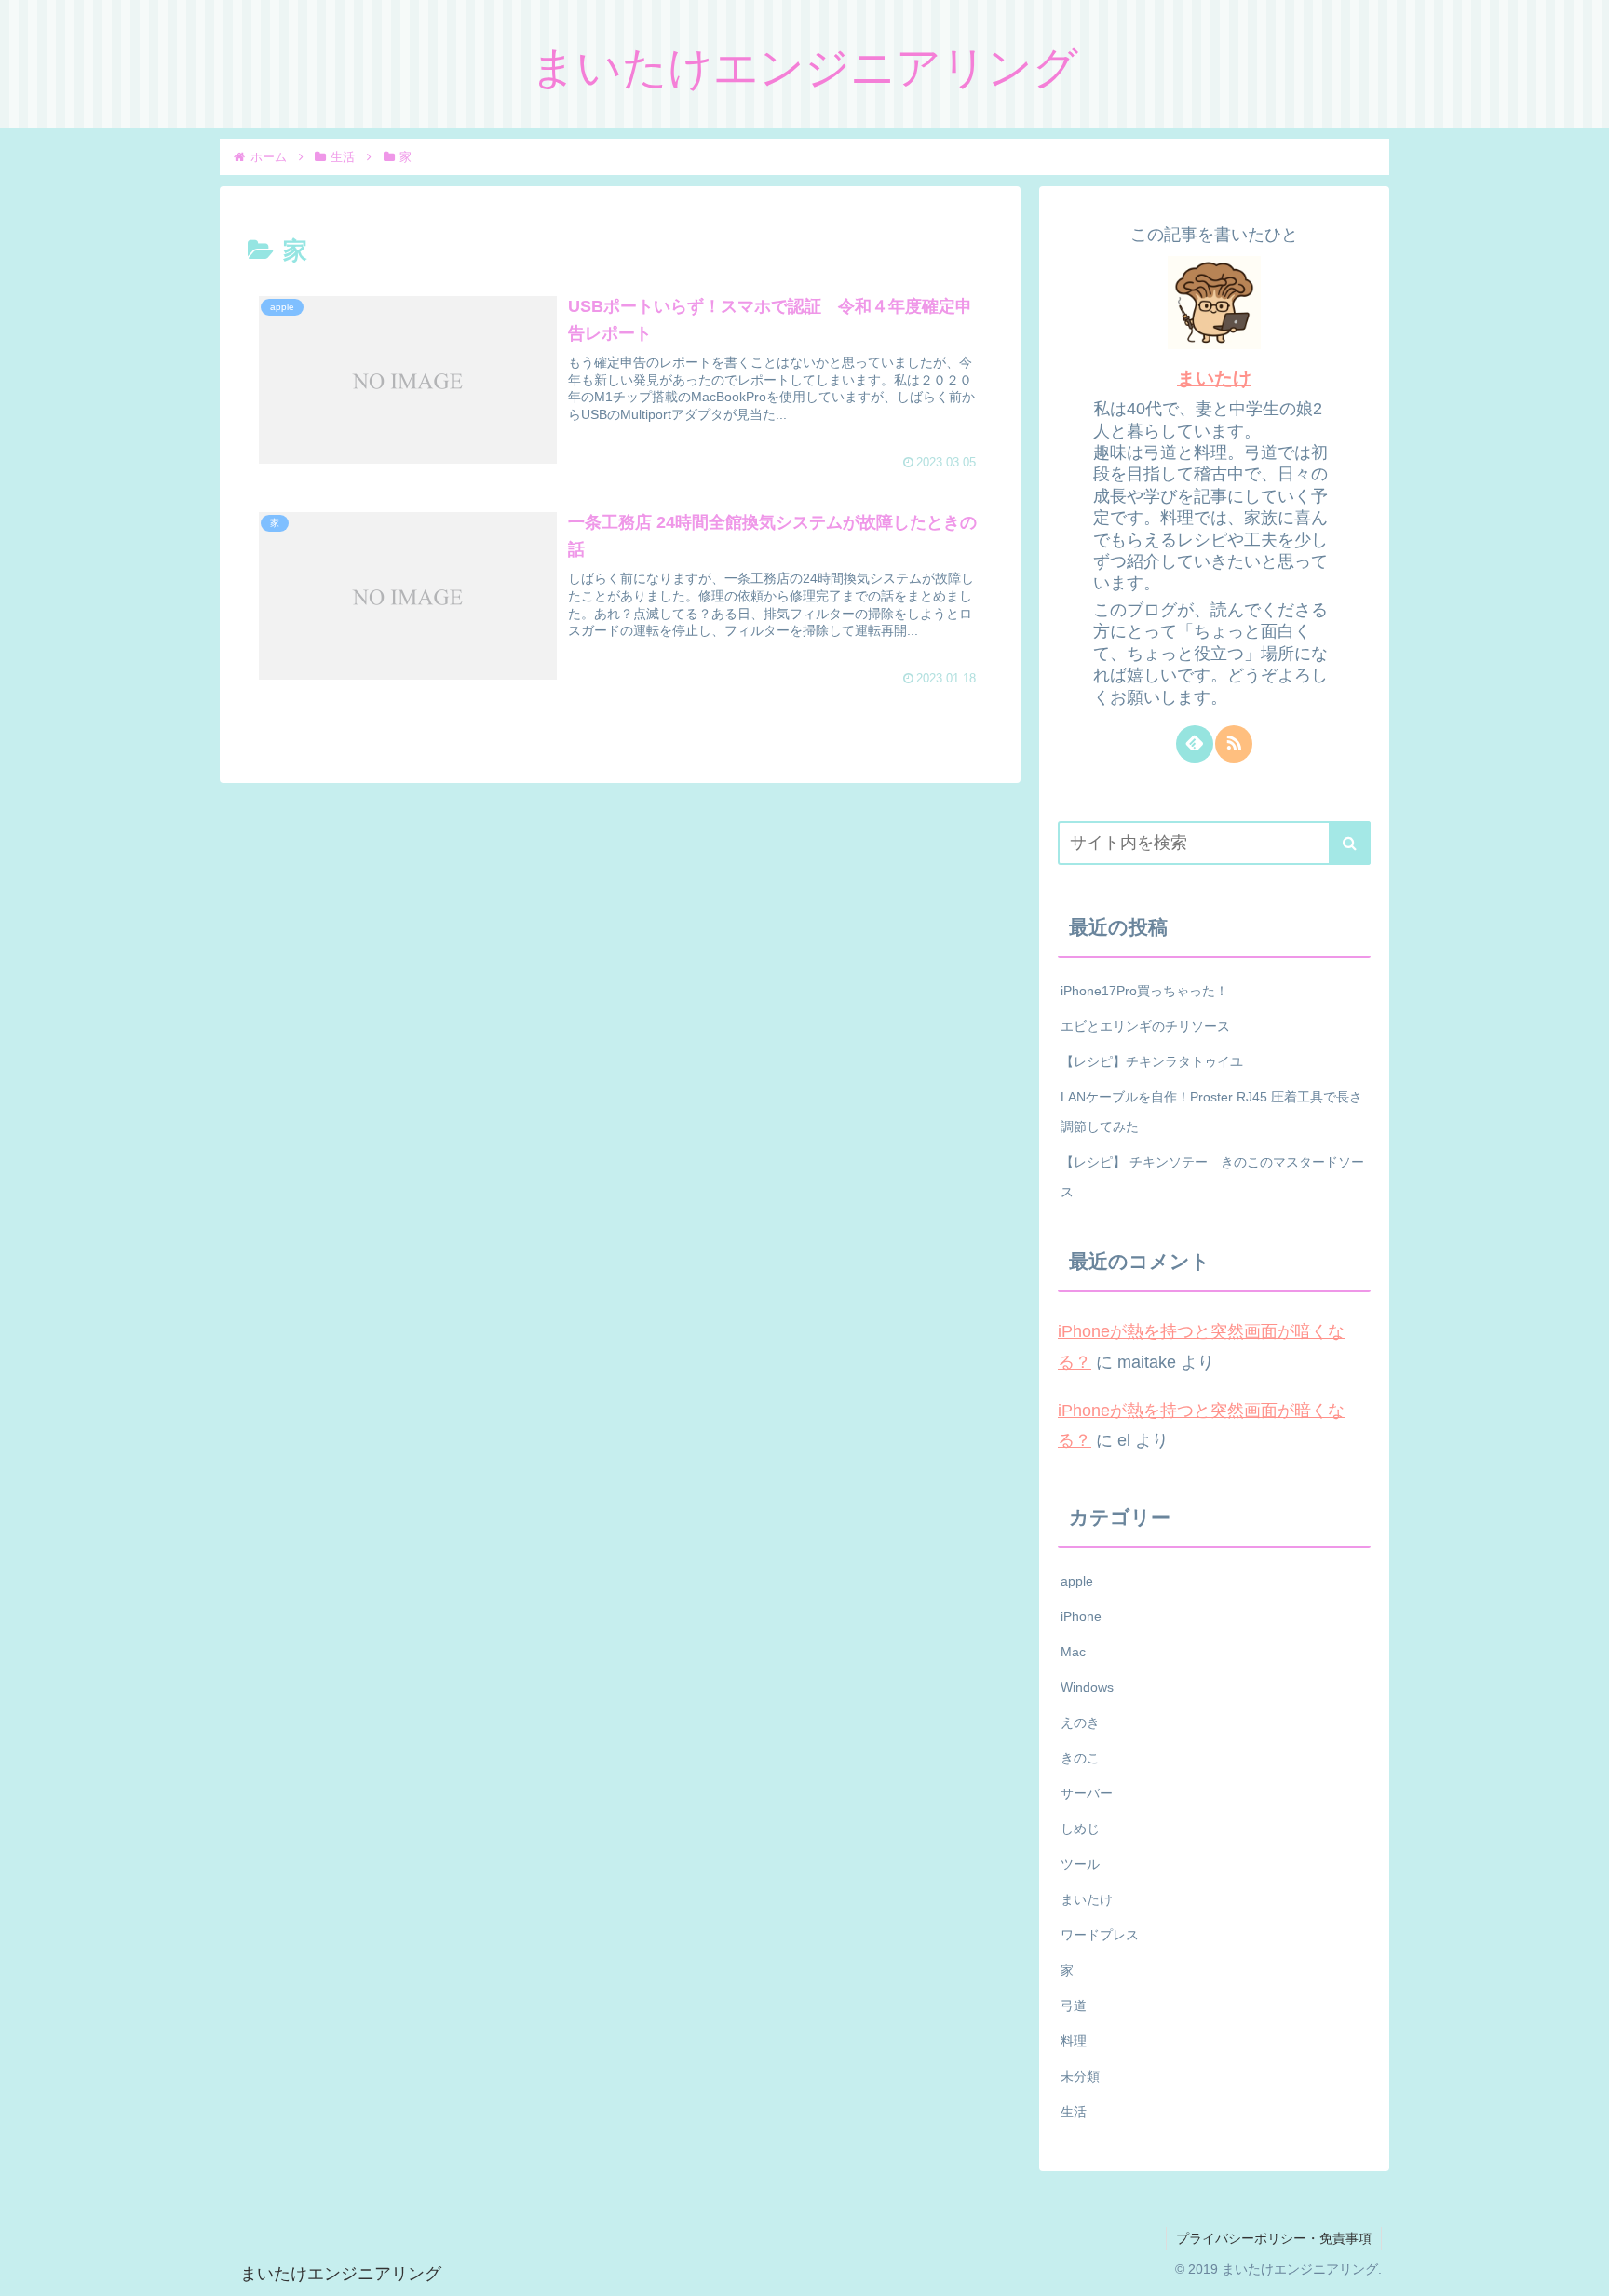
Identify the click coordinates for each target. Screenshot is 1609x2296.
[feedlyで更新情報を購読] (1195, 744)
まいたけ (1214, 378)
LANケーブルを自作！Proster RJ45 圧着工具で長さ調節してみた (1211, 1112)
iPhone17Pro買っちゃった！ (1144, 991)
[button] (1350, 843)
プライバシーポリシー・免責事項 (1274, 2238)
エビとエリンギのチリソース (1145, 1026)
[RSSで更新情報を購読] (1234, 744)
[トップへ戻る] (1581, 2268)
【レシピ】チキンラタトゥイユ (1152, 1061)
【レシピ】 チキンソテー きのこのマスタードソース (1212, 1177)
